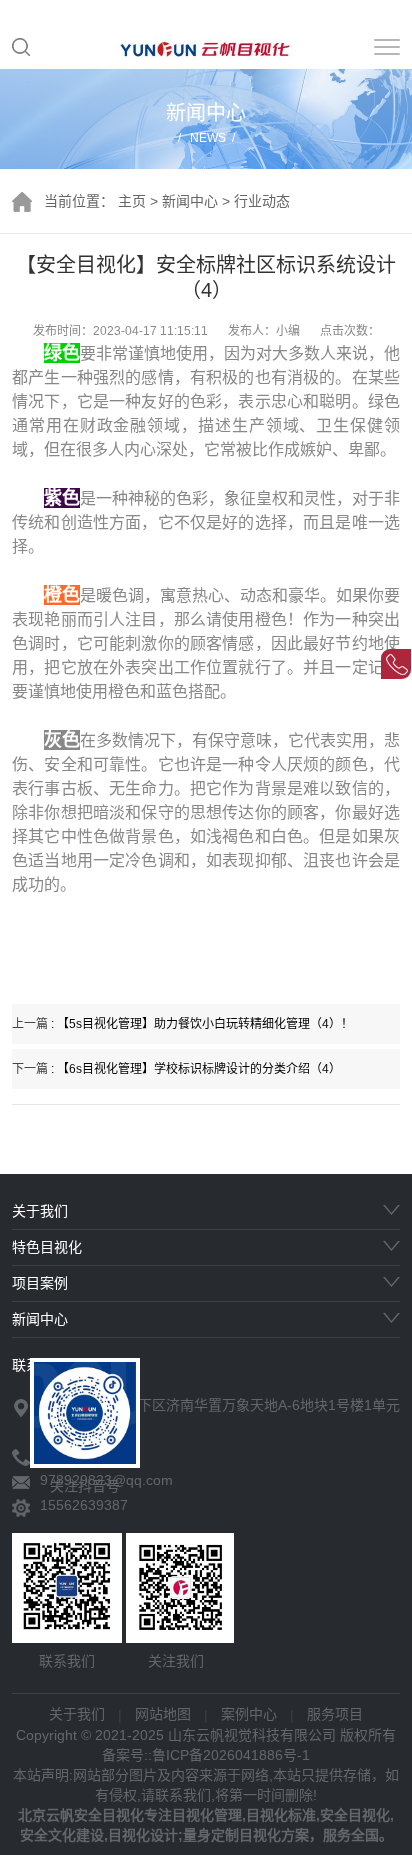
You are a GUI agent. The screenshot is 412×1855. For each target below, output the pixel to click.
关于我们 (77, 1714)
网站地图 (163, 1714)
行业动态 (262, 201)
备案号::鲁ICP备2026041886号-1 (206, 1755)
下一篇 (176, 1069)
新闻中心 (190, 201)
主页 (132, 201)
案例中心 (249, 1714)
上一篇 (182, 1024)
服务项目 (335, 1714)
